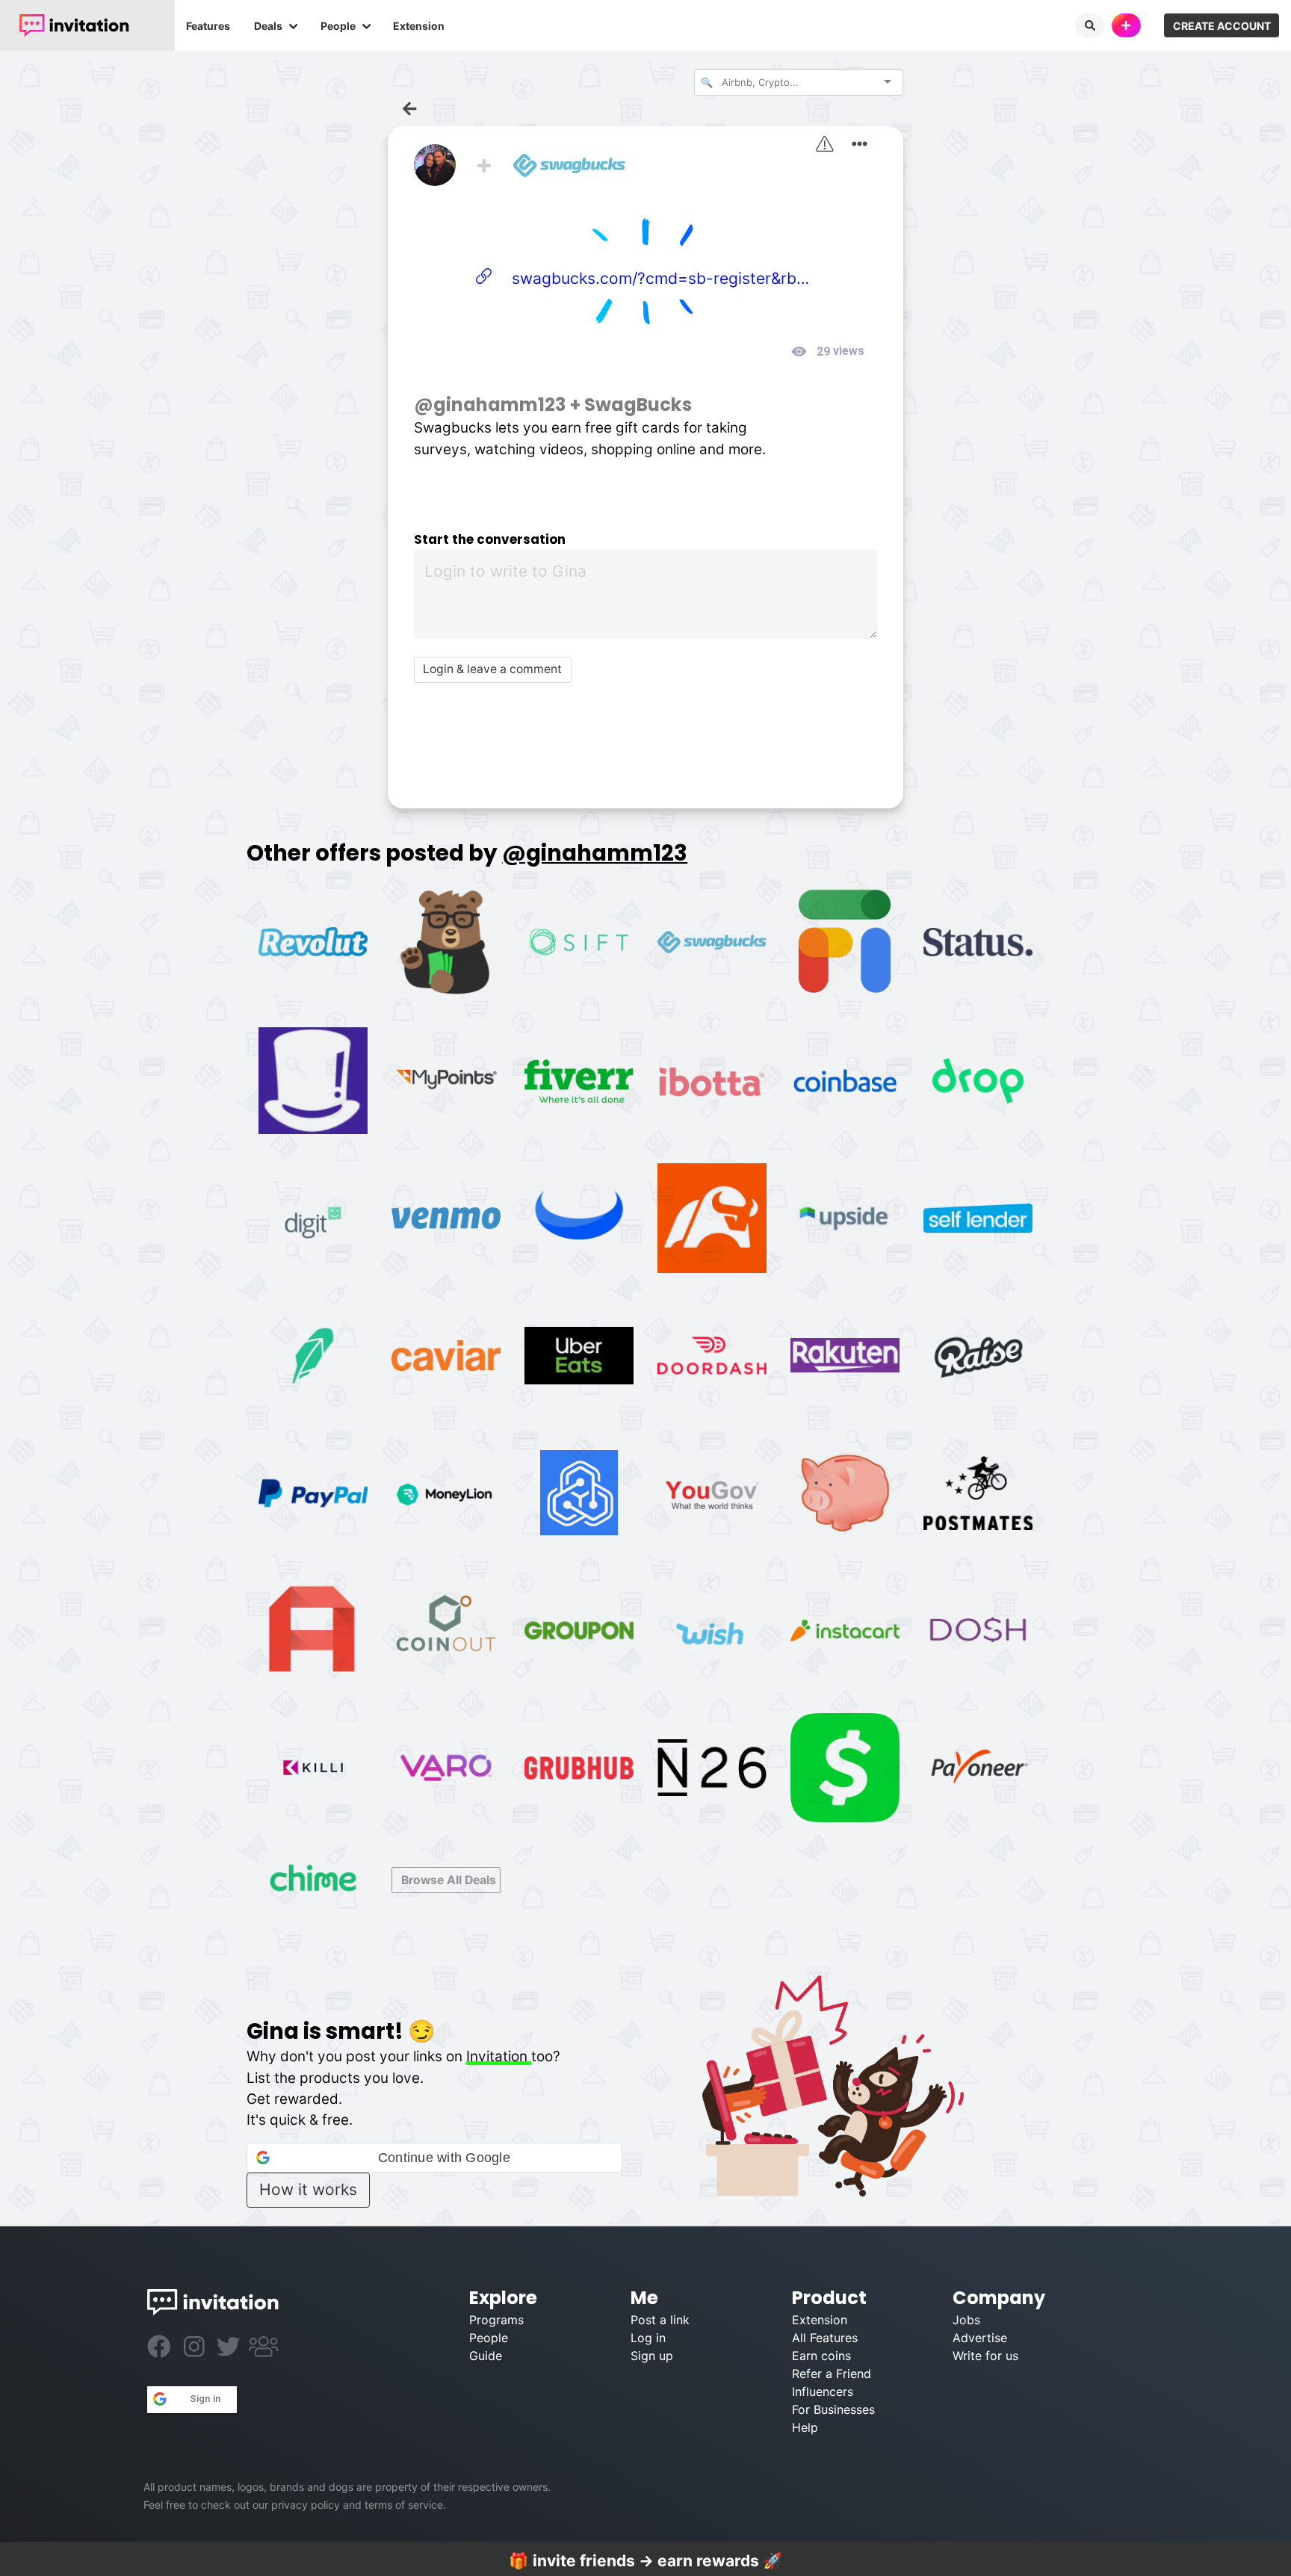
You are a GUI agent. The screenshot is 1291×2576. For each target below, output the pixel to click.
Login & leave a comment (492, 669)
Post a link (660, 2320)
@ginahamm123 (490, 405)
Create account (1222, 26)
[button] (434, 2158)
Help (805, 2427)
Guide (486, 2356)
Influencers (823, 2391)
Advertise (980, 2338)
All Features (825, 2338)
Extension (419, 26)
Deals (268, 26)
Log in (648, 2338)
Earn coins (821, 2356)
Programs (496, 2320)
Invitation (499, 2056)
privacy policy (306, 2505)
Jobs (966, 2320)
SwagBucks (638, 405)
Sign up (652, 2356)
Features (208, 26)
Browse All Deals (449, 1880)
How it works (308, 2189)
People (338, 26)
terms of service (404, 2505)
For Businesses (833, 2409)
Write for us (985, 2356)
